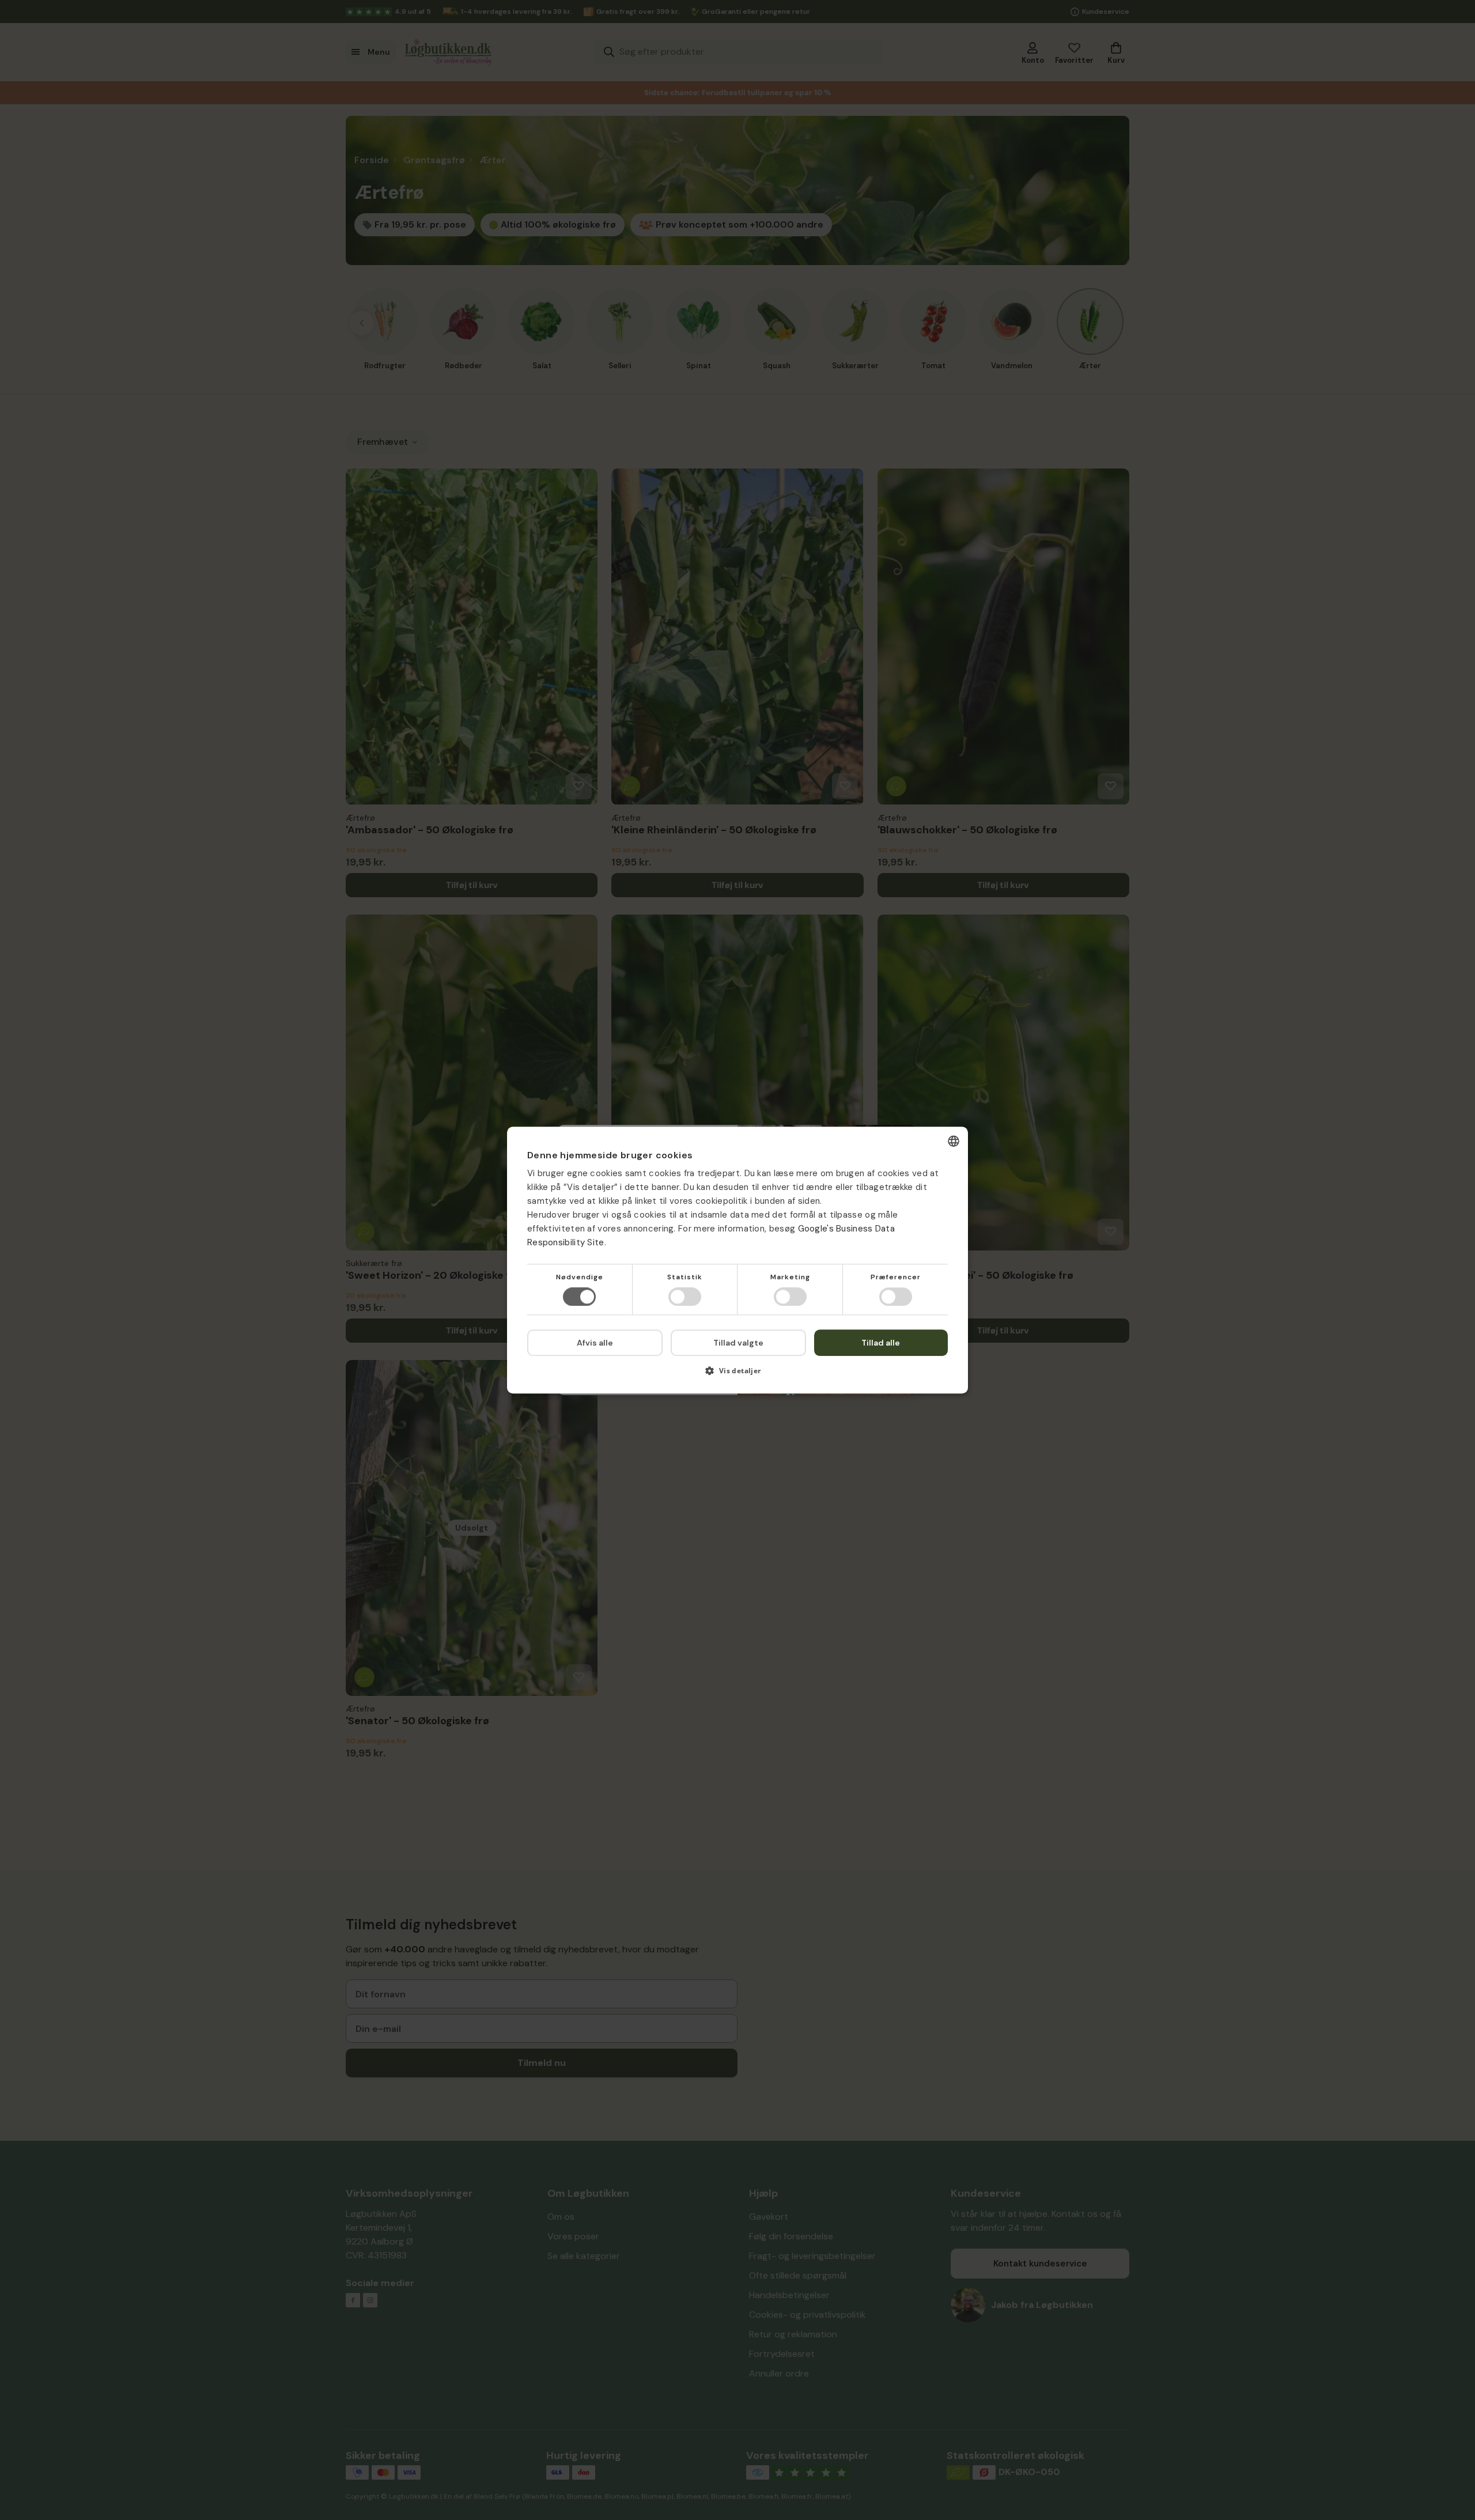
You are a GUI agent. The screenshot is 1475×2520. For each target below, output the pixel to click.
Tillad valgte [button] (738, 1343)
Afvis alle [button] (595, 1343)
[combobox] (954, 1141)
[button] (737, 1375)
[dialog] (737, 1260)
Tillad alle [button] (881, 1343)
